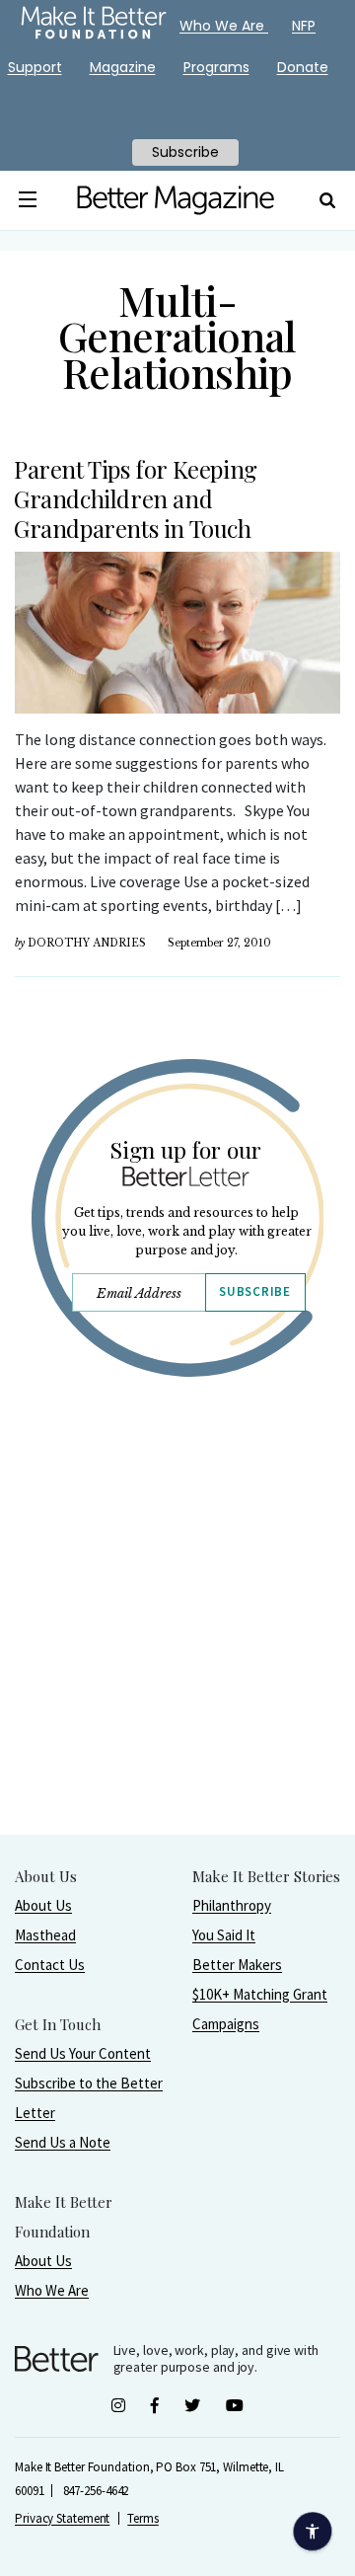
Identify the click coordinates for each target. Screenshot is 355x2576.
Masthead (45, 1935)
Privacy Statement (62, 2518)
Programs (216, 67)
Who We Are (52, 2290)
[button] (28, 200)
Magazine (123, 67)
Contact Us (50, 1965)
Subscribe (254, 1291)
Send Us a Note (63, 2142)
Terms (143, 2518)
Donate (303, 67)
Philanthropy (232, 1905)
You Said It (224, 1935)
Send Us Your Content (83, 2053)
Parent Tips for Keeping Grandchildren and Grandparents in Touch (136, 498)
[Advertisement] (177, 1656)
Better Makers (237, 1965)
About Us (43, 1905)
